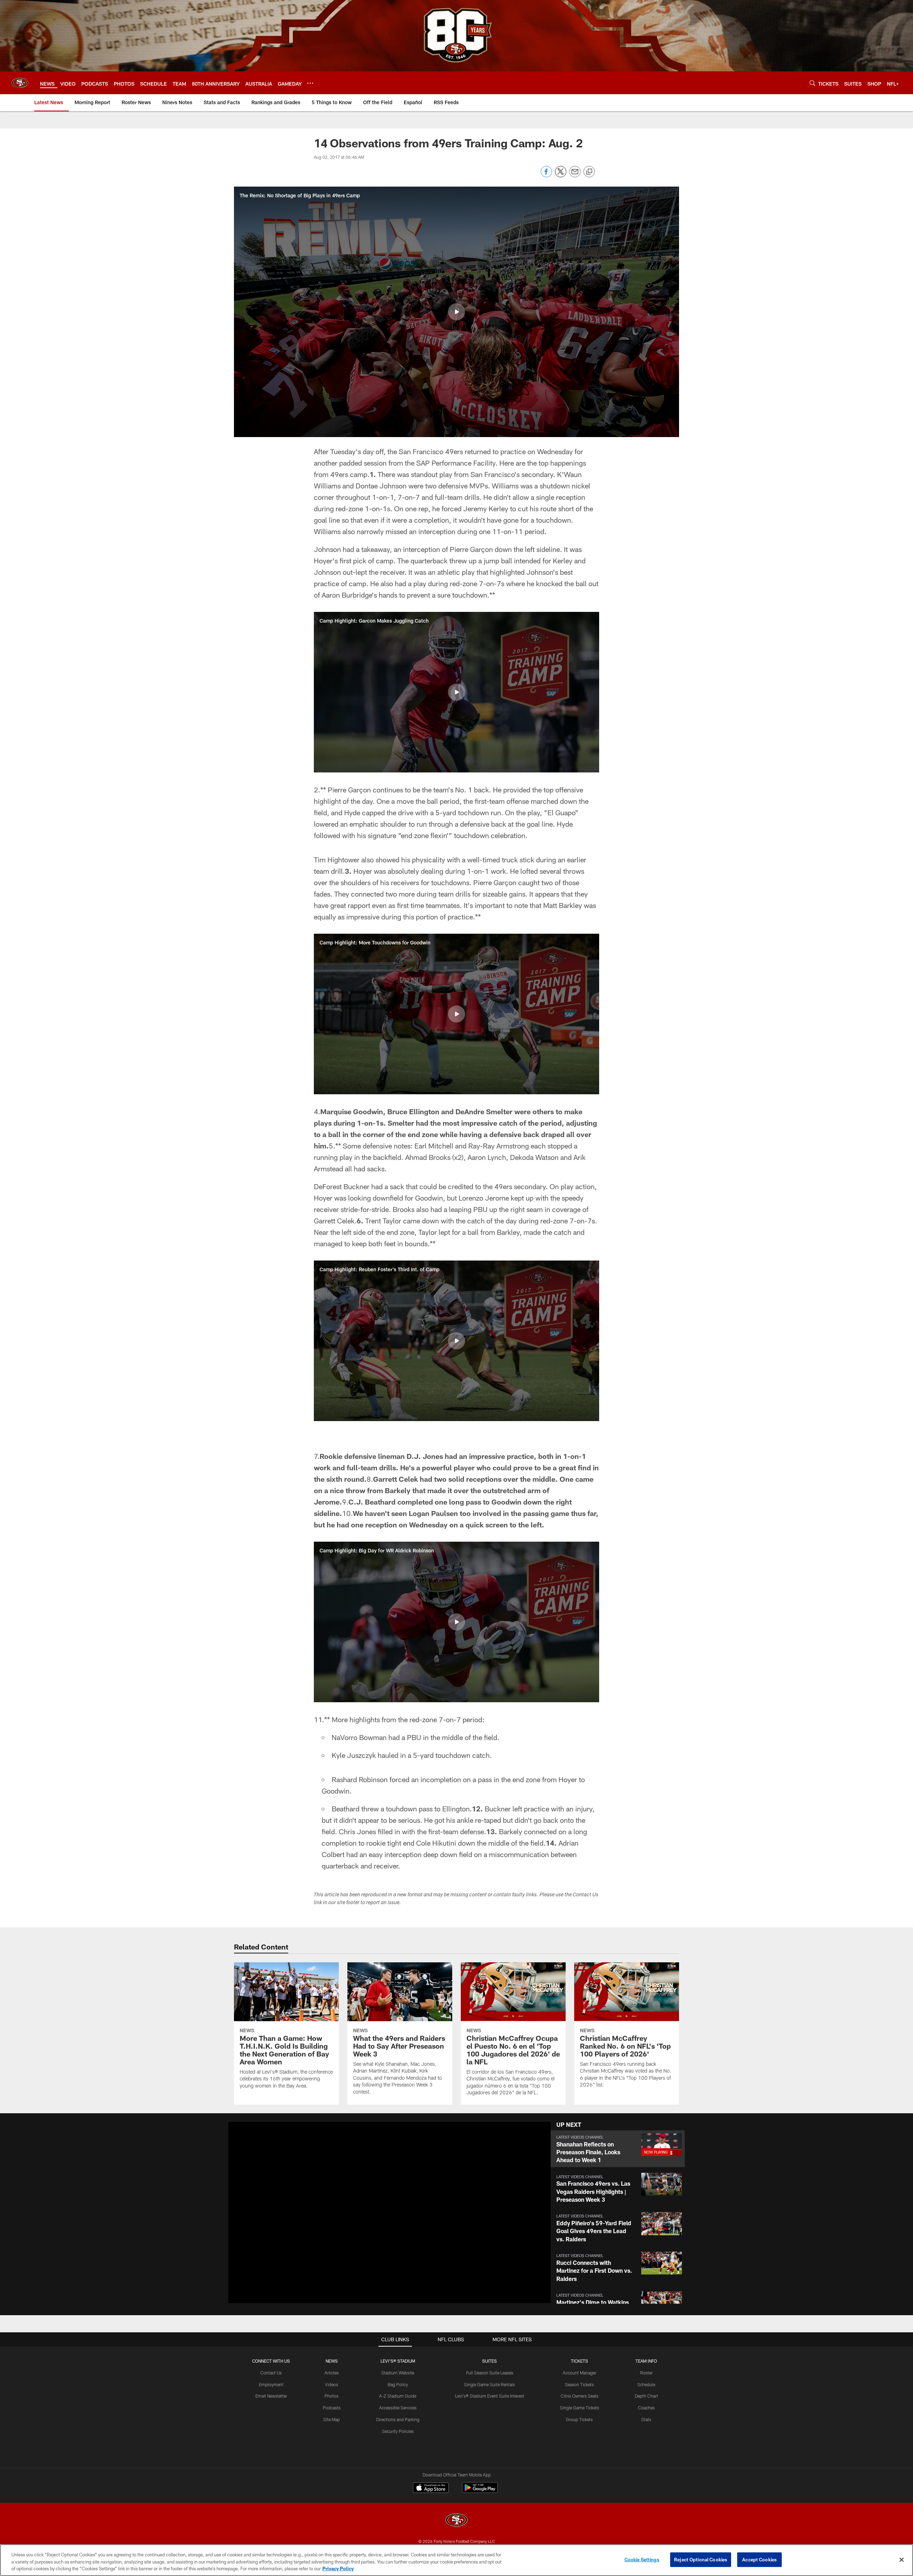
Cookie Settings (642, 2559)
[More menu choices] (310, 83)
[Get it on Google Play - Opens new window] (480, 2491)
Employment (271, 2384)
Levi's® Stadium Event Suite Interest (490, 2396)
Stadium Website (398, 2373)
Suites (489, 2361)
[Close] (902, 2560)
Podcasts (332, 2408)
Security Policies (398, 2431)
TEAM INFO (646, 2361)
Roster (646, 2373)
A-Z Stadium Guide (398, 2396)
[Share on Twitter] (561, 175)
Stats (646, 2419)
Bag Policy (398, 2384)
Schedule (646, 2384)
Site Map (331, 2419)
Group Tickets (579, 2419)
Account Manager (580, 2373)
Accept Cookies (759, 2559)
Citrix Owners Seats (580, 2396)
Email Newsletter (271, 2396)
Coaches (646, 2408)
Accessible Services (398, 2408)
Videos (331, 2384)
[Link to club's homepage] (20, 83)
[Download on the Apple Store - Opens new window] (431, 2489)
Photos (331, 2396)
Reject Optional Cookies (701, 2559)
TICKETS (580, 2361)
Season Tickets (579, 2384)
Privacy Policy (338, 2569)
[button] (456, 312)
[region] (456, 2560)
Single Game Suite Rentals (489, 2384)
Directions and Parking (398, 2419)
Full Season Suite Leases (490, 2373)
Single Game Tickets (580, 2408)
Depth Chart (646, 2396)
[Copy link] (589, 172)
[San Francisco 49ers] (456, 2521)
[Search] (812, 83)
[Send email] (575, 175)
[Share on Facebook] (546, 175)
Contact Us (271, 2373)
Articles (332, 2373)
